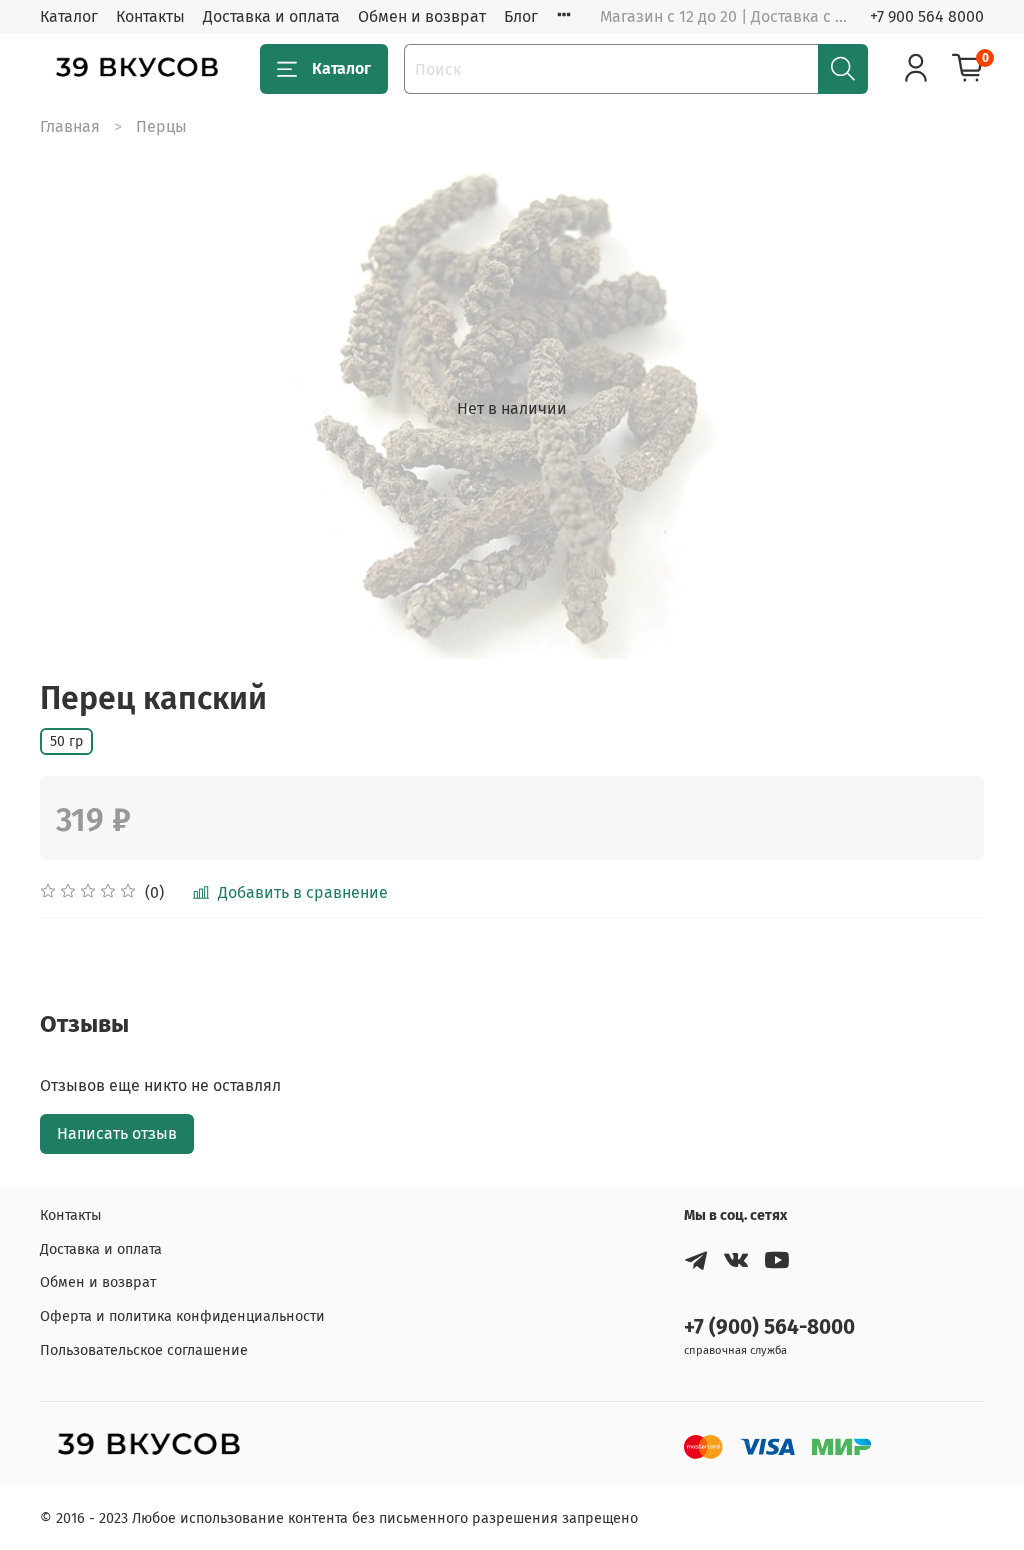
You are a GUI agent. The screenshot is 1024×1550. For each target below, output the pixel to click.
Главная (70, 126)
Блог (521, 16)
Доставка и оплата (271, 16)
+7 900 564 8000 (927, 16)
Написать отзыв (117, 1133)
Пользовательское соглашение (144, 1350)
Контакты (150, 16)
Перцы (161, 126)
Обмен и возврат (422, 16)
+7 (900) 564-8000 (769, 1327)
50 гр (66, 741)
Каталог (69, 16)
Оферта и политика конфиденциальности (182, 1316)
